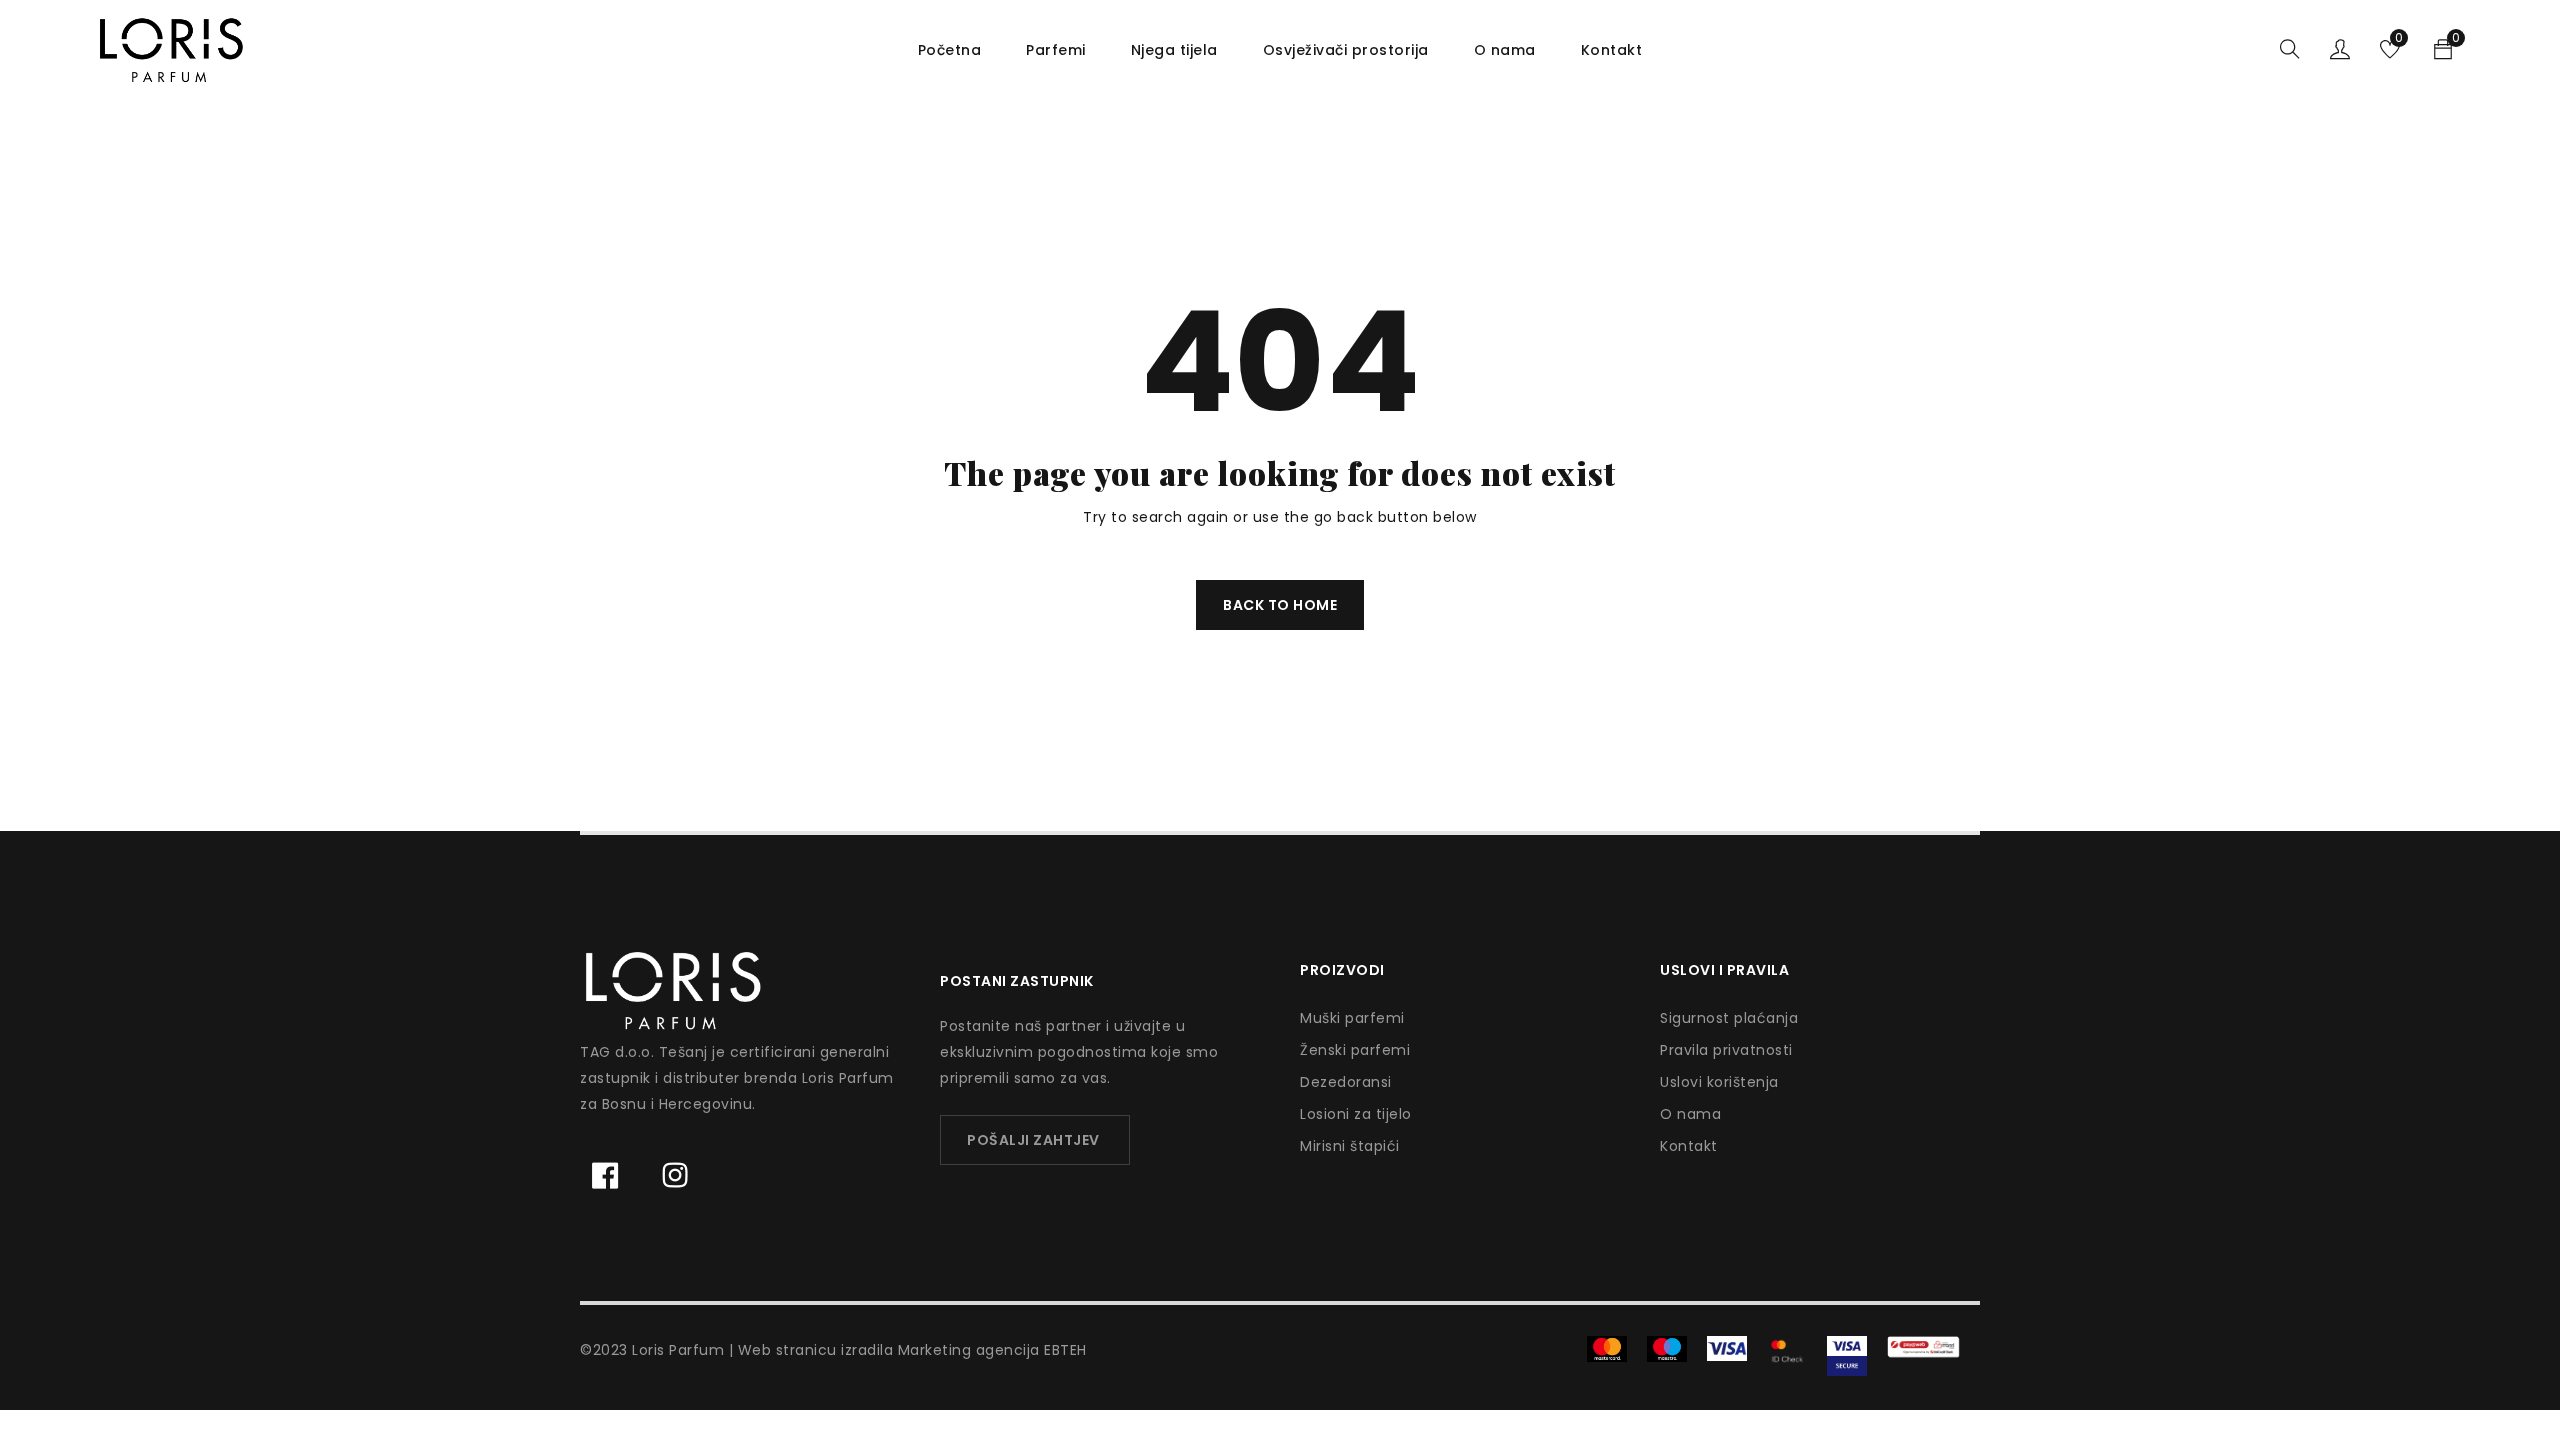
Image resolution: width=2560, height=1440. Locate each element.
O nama (1690, 1114)
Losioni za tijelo (1356, 1114)
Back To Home (1280, 605)
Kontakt (1689, 1146)
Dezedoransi (1346, 1082)
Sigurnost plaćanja (1729, 1018)
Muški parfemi (1352, 1018)
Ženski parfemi (1355, 1050)
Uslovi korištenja (1719, 1082)
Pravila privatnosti (1726, 1050)
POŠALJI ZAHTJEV (1033, 1140)
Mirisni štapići (1350, 1146)
